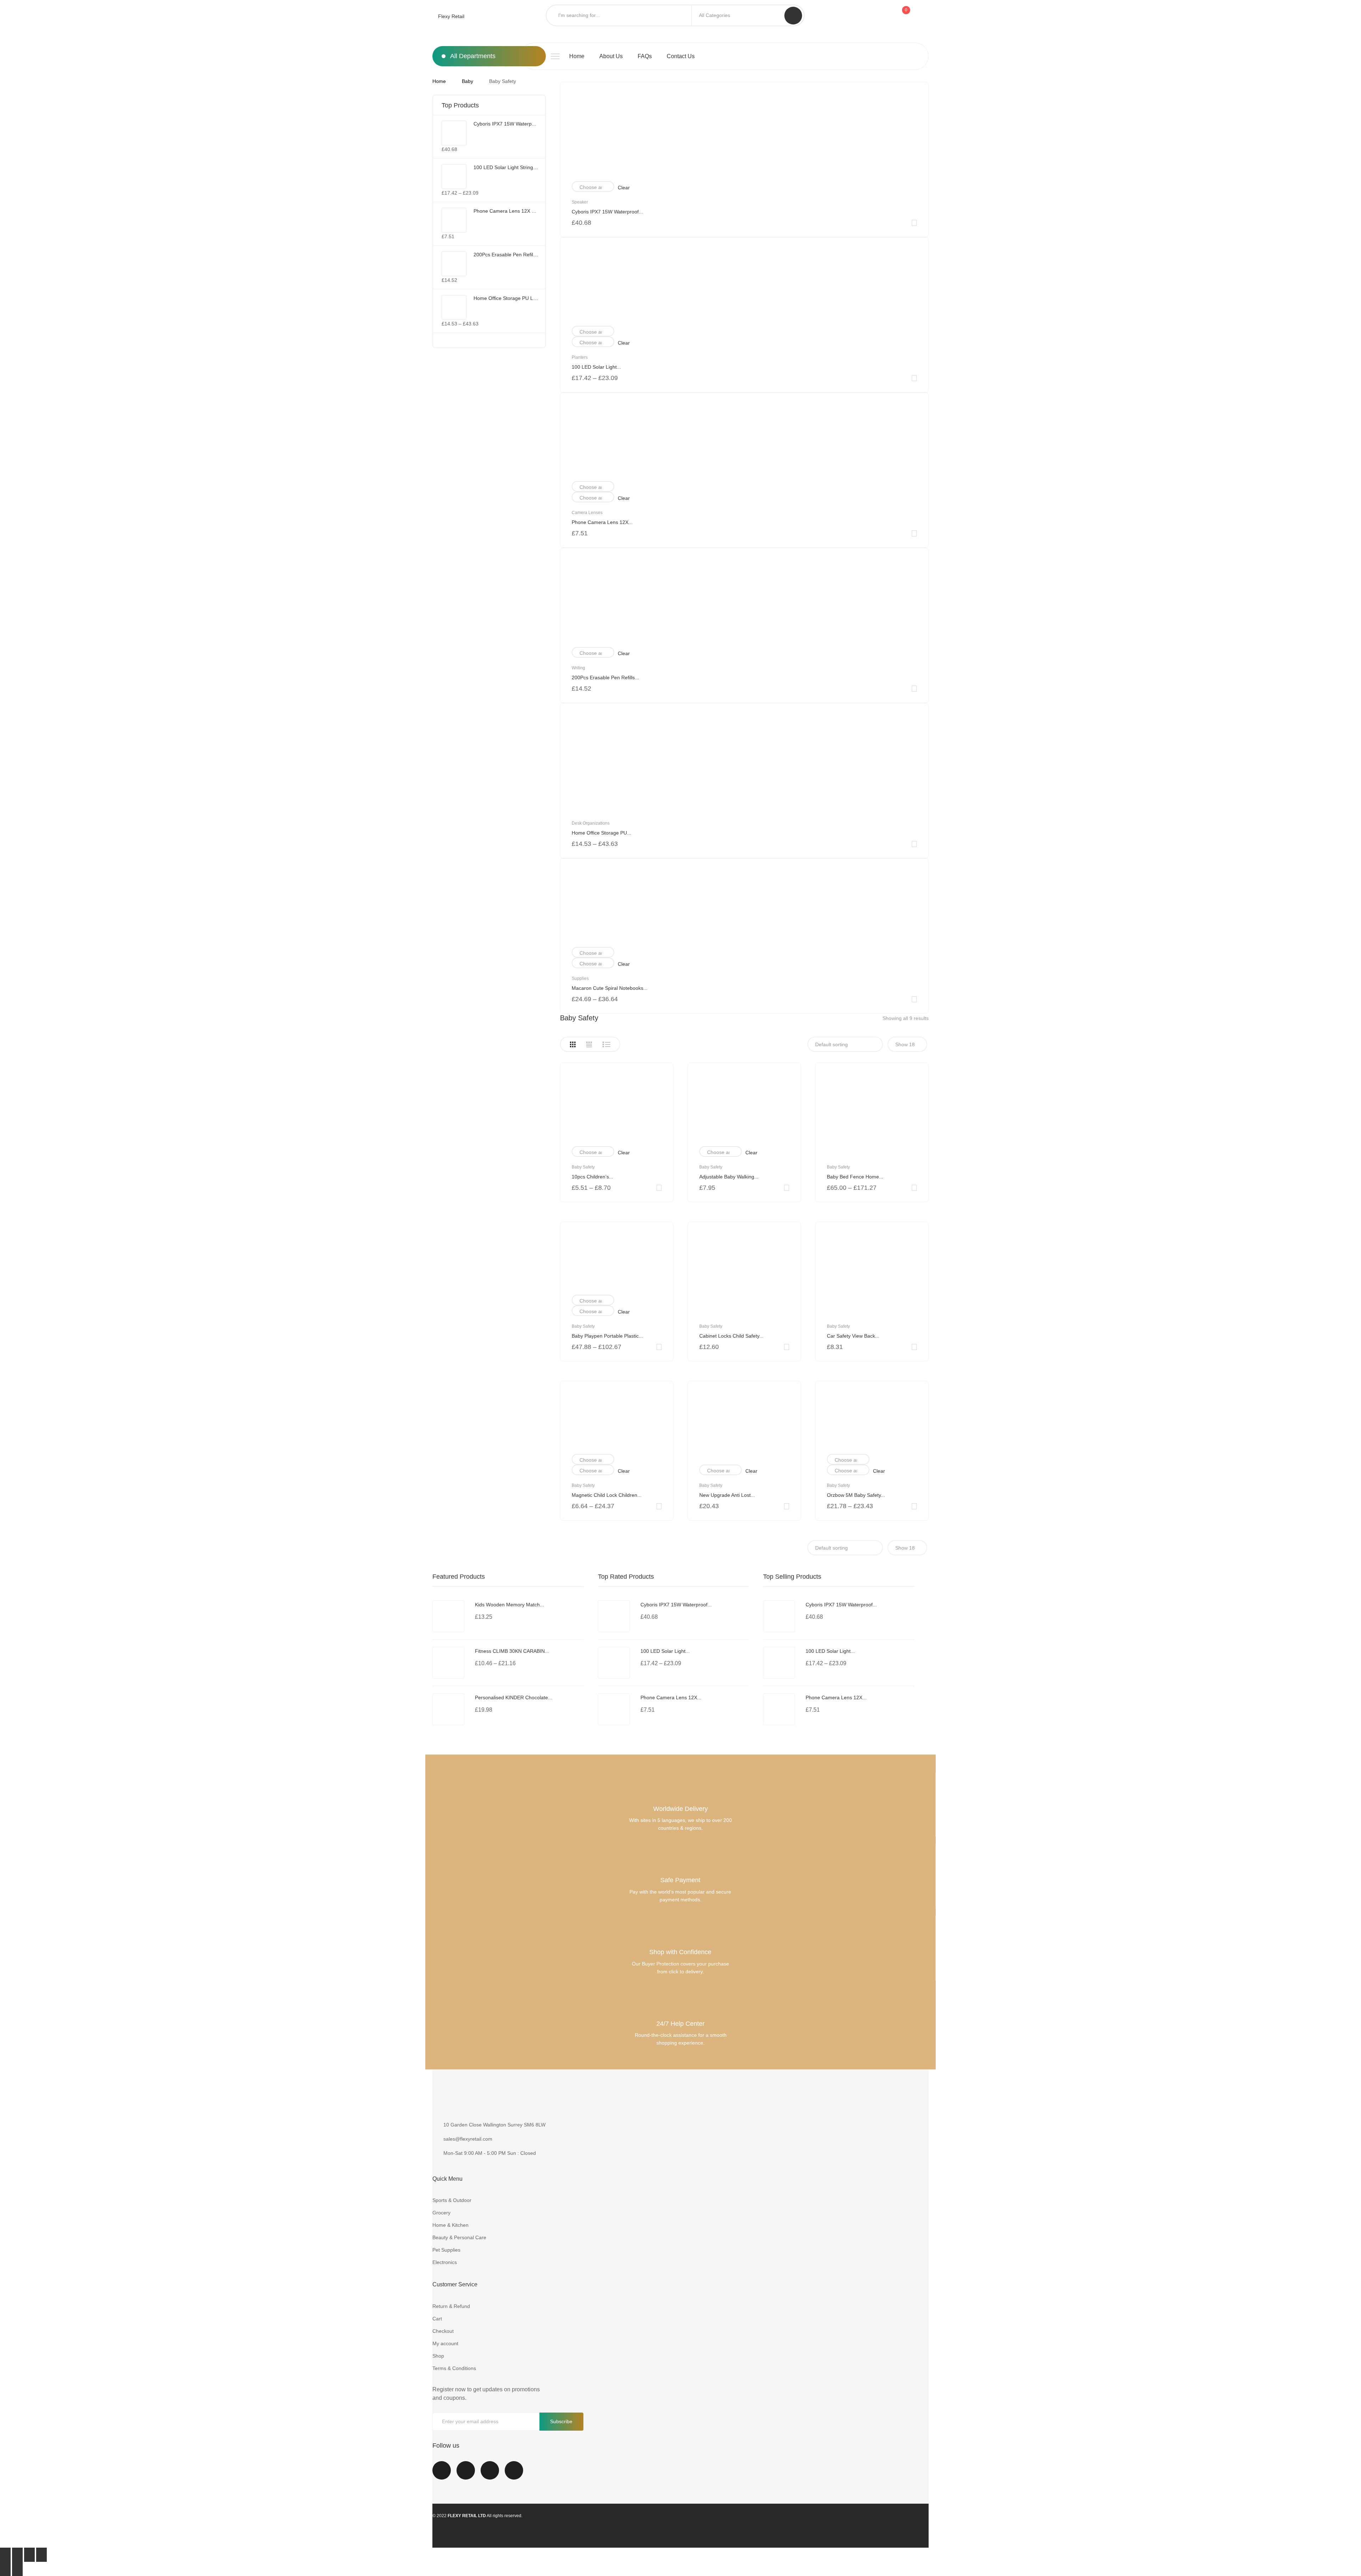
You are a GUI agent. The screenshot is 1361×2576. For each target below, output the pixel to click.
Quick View (914, 223)
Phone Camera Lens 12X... (602, 522)
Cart (437, 2319)
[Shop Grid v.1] (573, 1044)
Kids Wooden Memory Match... (509, 1605)
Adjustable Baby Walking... (729, 1177)
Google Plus (514, 2475)
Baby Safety (583, 1167)
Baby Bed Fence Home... (855, 1177)
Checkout (443, 2331)
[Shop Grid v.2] (589, 1044)
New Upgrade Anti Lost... (727, 1495)
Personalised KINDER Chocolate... (514, 1697)
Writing (578, 668)
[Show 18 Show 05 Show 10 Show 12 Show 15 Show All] (907, 1044)
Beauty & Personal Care (459, 2237)
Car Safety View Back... (853, 1336)
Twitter (466, 2475)
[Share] (17, 2555)
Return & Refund (451, 2306)
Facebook (442, 2475)
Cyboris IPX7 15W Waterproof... (607, 212)
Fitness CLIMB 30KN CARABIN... (512, 1651)
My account (445, 2343)
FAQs (645, 56)
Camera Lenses (587, 513)
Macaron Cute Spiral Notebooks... (610, 988)
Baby (467, 81)
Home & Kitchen (450, 2225)
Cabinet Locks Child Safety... (731, 1336)
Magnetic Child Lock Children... (607, 1495)
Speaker (580, 202)
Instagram (490, 2475)
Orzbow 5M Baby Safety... (856, 1495)
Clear (624, 188)
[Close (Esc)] (5, 2555)
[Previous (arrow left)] (5, 2569)
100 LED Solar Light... (596, 367)
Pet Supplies (446, 2250)
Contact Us (681, 56)
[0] (904, 16)
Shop (438, 2356)
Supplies (580, 978)
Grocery (441, 2213)
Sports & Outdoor (452, 2200)
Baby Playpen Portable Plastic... (607, 1336)
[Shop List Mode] (606, 1044)
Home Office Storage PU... (601, 833)
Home (577, 56)
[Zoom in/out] (41, 2555)
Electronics (445, 2262)
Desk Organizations (591, 823)
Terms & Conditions (454, 2368)
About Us (611, 56)
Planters (580, 357)
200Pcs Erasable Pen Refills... (605, 678)
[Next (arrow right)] (17, 2569)
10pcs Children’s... (592, 1177)
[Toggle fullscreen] (29, 2555)
